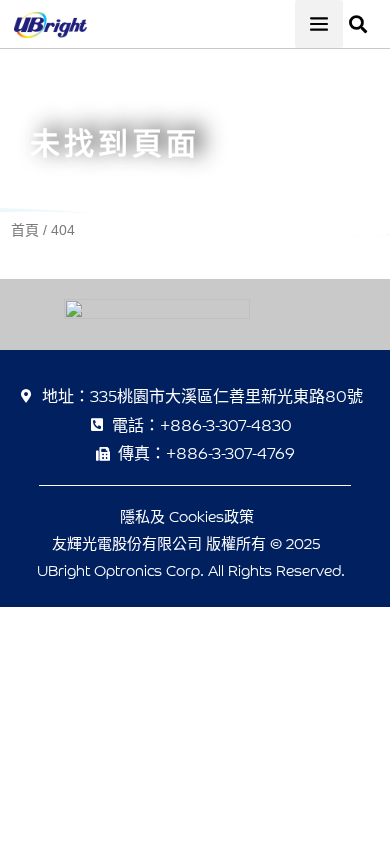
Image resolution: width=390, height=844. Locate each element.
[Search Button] (358, 13)
